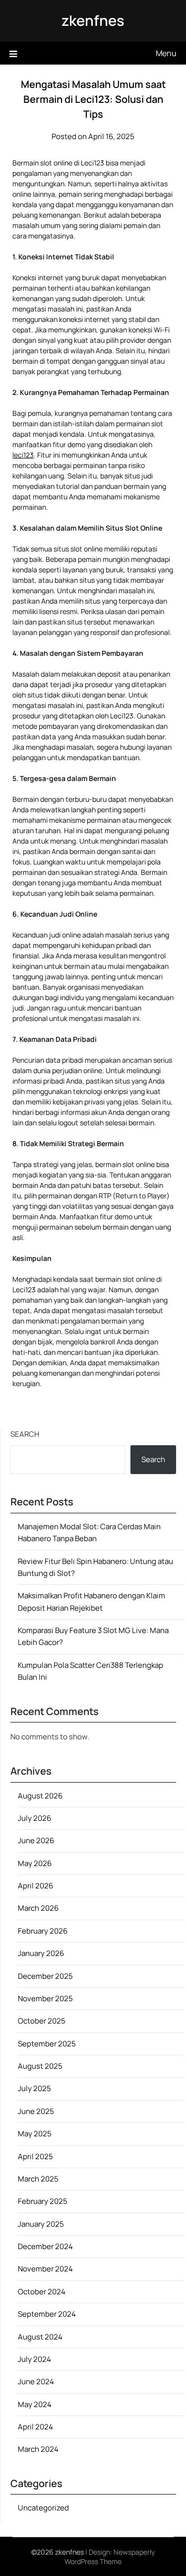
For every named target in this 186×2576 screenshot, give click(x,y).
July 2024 (34, 2359)
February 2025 (43, 2201)
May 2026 (35, 1863)
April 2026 (35, 1886)
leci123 (23, 455)
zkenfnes (93, 20)
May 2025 (35, 2134)
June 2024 (36, 2381)
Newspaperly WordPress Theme (110, 2557)
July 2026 (34, 1818)
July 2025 (34, 2088)
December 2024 (45, 2246)
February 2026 (43, 1931)
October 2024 (42, 2292)
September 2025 (47, 2044)
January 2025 (41, 2224)
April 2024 (35, 2427)
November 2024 (45, 2269)
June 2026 (36, 1840)
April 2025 (35, 2156)
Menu (166, 53)
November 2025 (45, 1998)
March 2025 (38, 2179)
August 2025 (40, 2066)
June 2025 (36, 2111)
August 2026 (40, 1796)
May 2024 (35, 2404)
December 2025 (45, 1976)
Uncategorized (43, 2508)
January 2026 (41, 1953)
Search (25, 1434)
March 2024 (38, 2449)
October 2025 (42, 2021)
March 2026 (38, 1908)
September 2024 (47, 2314)
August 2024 (40, 2337)
